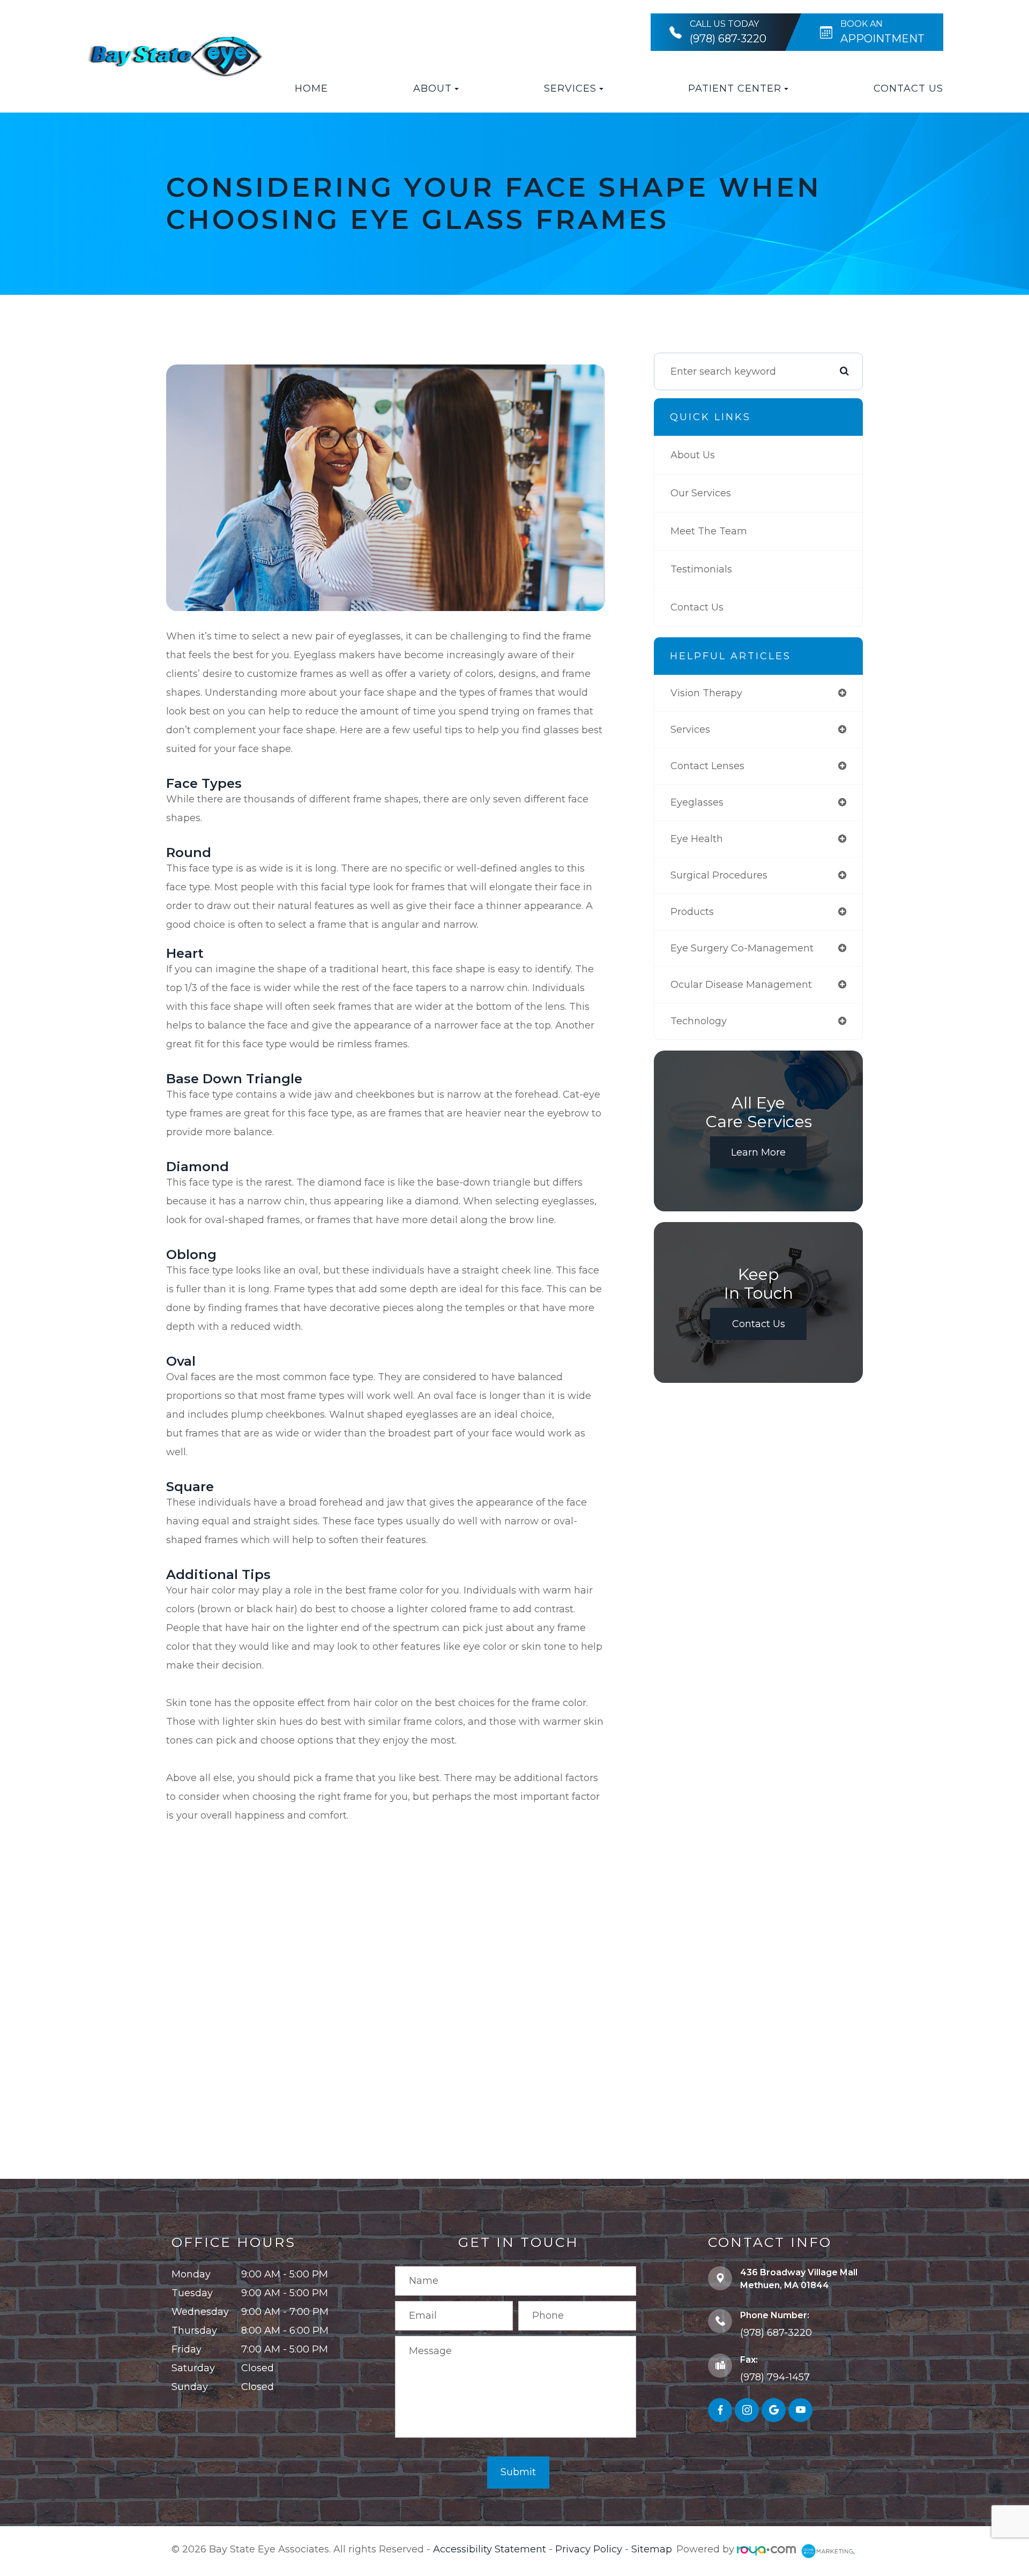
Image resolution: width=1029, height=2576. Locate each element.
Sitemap (652, 2549)
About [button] (433, 88)
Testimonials (701, 569)
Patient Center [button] (735, 88)
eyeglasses (697, 802)
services (690, 729)
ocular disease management (741, 985)
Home (311, 88)
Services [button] (570, 88)
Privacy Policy (589, 2549)
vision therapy (706, 693)
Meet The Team (709, 531)
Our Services (701, 493)
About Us (693, 455)
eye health (697, 839)
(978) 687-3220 (776, 2333)
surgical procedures (719, 875)
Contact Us (908, 88)
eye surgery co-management (742, 948)
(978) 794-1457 (775, 2377)
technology (699, 1021)
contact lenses (707, 766)
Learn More (758, 1152)
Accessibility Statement (490, 2549)
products (692, 912)
